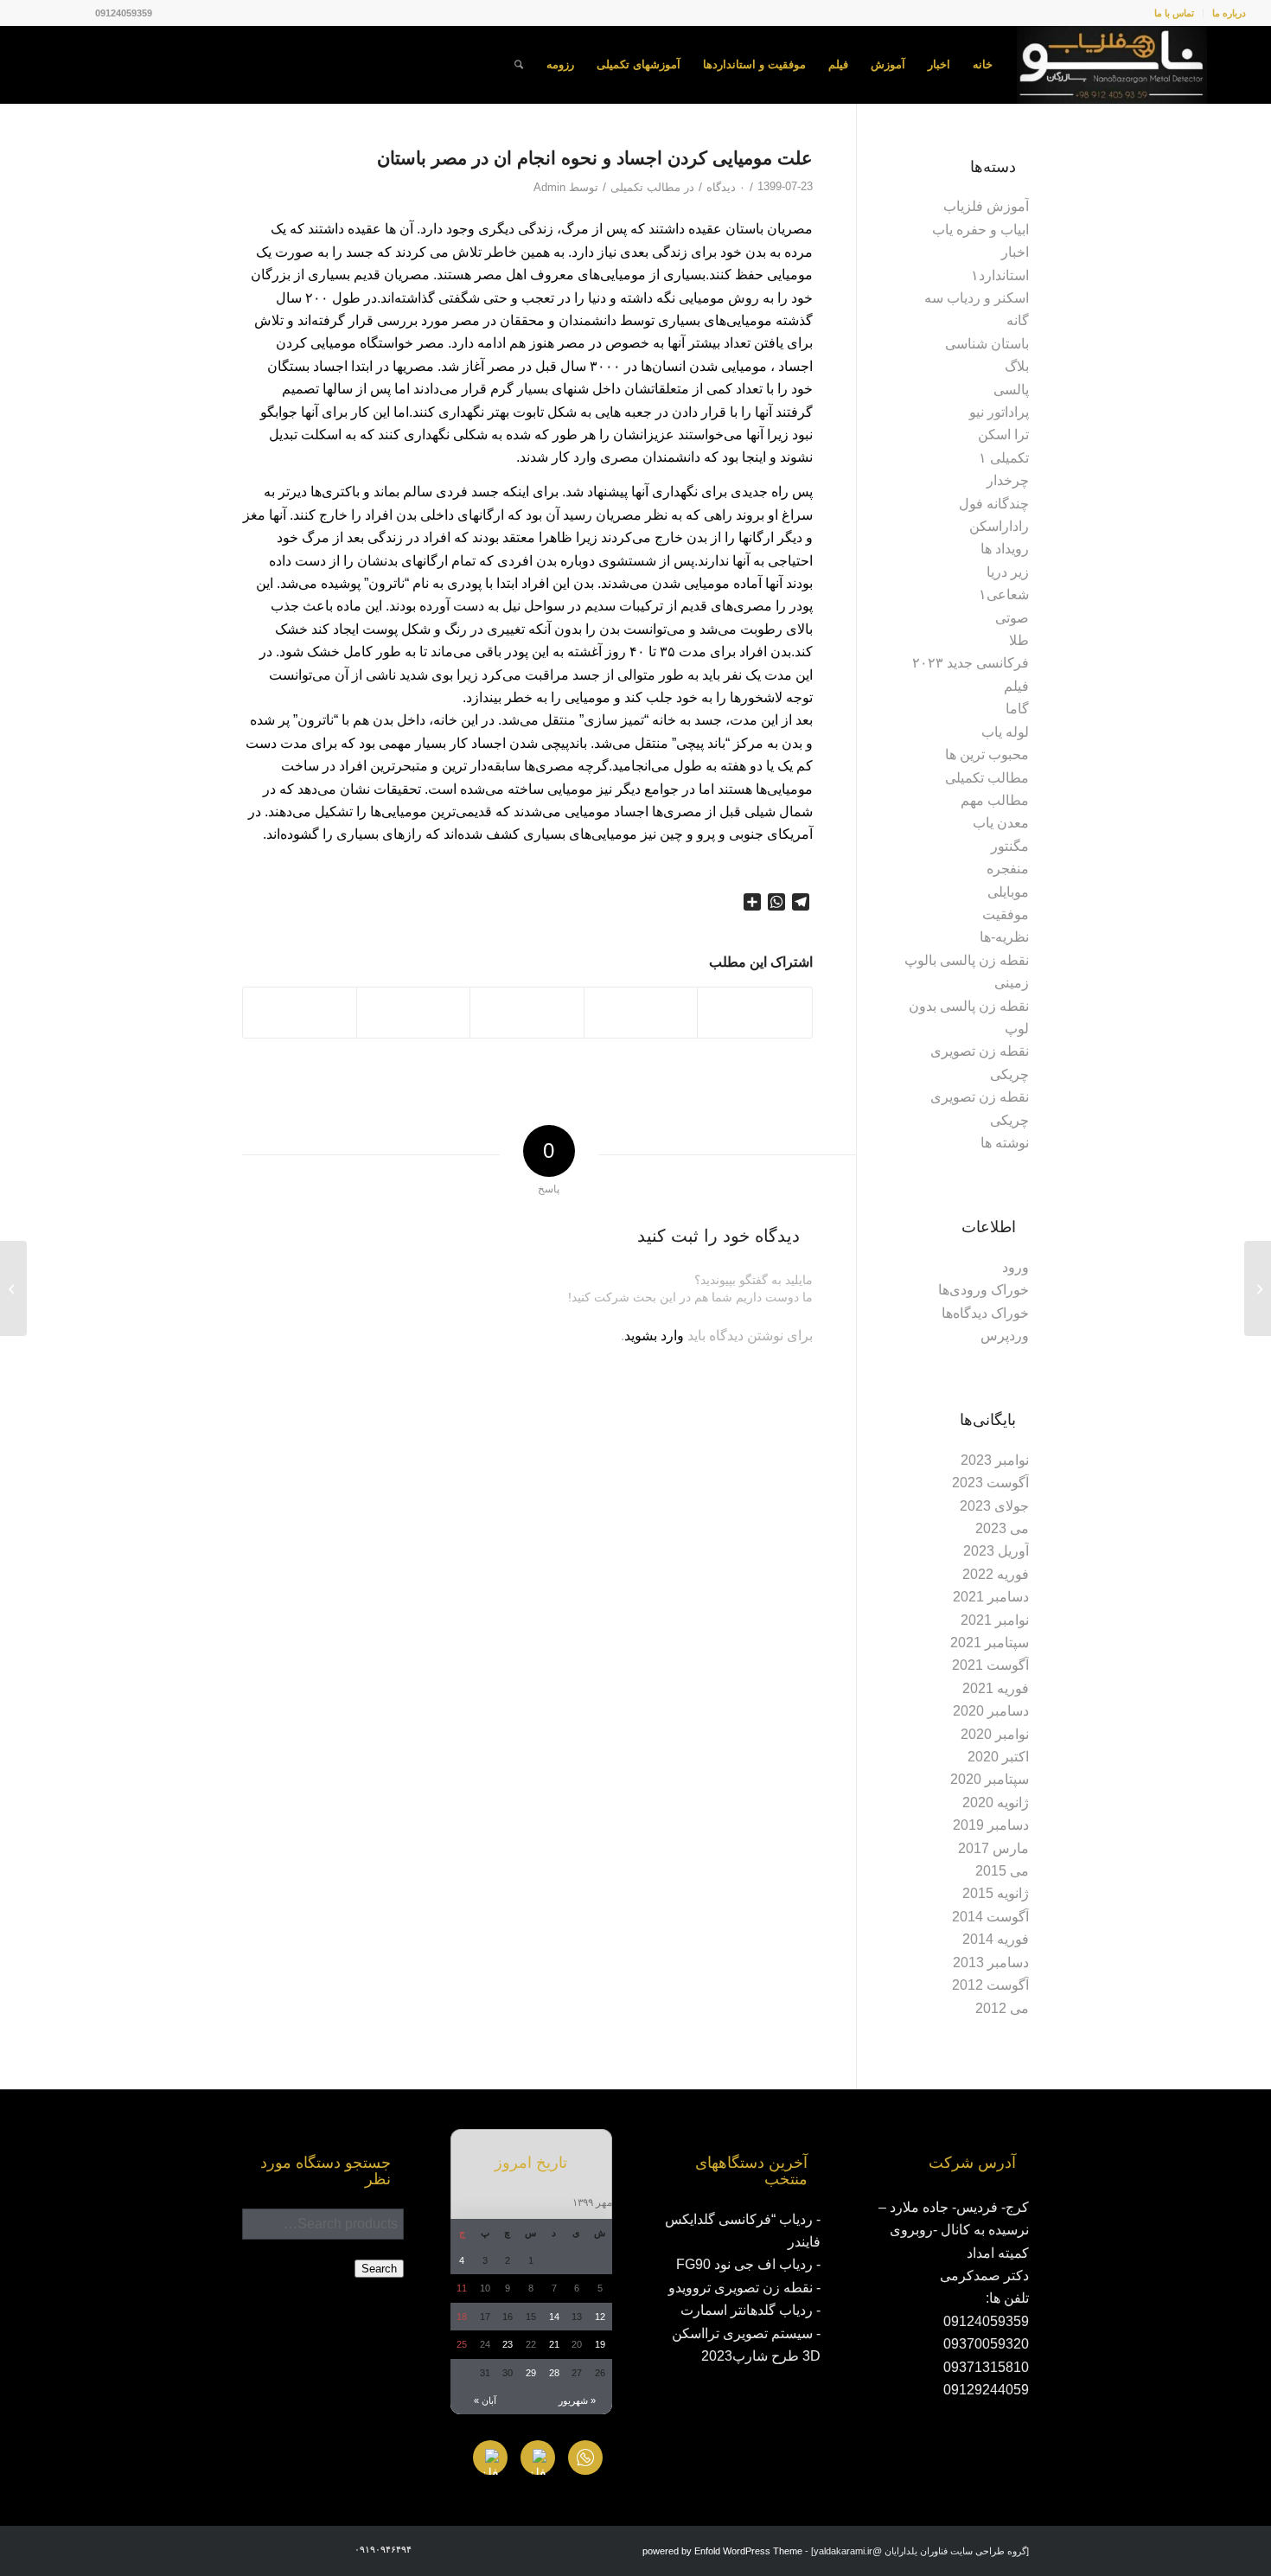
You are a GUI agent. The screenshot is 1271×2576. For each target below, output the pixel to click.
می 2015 (1002, 1871)
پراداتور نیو (999, 412)
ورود (1016, 1267)
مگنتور (1010, 846)
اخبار (1015, 252)
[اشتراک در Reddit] (300, 1012)
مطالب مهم (995, 800)
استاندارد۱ (1000, 275)
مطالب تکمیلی (645, 187)
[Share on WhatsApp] (527, 1012)
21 (554, 2344)
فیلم (1016, 686)
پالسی (1011, 390)
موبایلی (1008, 892)
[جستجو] (519, 65)
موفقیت (1006, 914)
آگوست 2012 (990, 1985)
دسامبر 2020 (991, 1711)
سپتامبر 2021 (990, 1643)
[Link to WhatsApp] (56, 13)
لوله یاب (1005, 732)
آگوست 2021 (990, 1665)
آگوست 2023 (990, 1483)
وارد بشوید (654, 1336)
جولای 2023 (994, 1506)
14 (554, 2317)
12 (600, 2317)
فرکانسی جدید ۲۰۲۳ (971, 663)
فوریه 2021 (996, 1688)
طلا (1019, 640)
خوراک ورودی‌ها (984, 1290)
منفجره (1008, 869)
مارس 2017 (993, 1848)
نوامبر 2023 (995, 1460)
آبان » (485, 2400)
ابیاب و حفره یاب (980, 230)
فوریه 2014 (996, 1939)
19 (600, 2344)
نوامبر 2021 (995, 1620)
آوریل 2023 (996, 1551)
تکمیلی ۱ (1004, 458)
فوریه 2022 (996, 1574)
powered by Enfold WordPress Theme (722, 2551)
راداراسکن (999, 526)
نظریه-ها (1004, 937)
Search (379, 2269)
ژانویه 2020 (996, 1803)
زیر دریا (1008, 572)
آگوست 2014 (990, 1917)
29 (531, 2373)
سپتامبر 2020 (990, 1779)
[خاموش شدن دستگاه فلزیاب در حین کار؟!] (1258, 1288)
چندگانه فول (994, 504)
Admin (549, 187)
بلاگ (1017, 366)
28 (554, 2373)
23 (508, 2344)
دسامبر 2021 (991, 1597)
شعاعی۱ (1004, 594)
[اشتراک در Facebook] (755, 1012)
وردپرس (1005, 1336)
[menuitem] (1224, 13)
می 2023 (1002, 1528)
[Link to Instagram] (82, 13)
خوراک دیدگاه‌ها (985, 1313)
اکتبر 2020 (998, 1757)
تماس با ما (1174, 13)
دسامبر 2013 (991, 1962)
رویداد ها (1005, 549)
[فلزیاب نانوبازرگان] (1112, 65)
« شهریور (577, 2400)
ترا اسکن (1003, 435)
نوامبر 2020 (995, 1734)
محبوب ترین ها (987, 754)
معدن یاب (1001, 823)
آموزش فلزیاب (986, 206)
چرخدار (1008, 480)
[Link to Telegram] (30, 13)
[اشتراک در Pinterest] (414, 1012)
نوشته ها (1005, 1143)
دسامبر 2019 (991, 1825)
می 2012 (1002, 2008)
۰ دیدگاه (726, 187)
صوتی (1012, 618)
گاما (1017, 709)
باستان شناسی (987, 344)
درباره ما (1229, 13)
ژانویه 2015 (996, 1893)
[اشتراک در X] (641, 1012)
